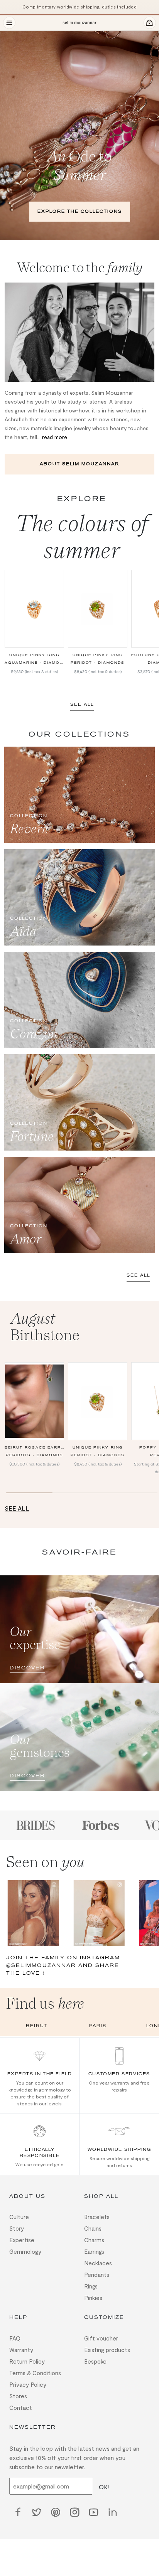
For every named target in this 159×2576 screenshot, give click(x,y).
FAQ (15, 2337)
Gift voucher (101, 2337)
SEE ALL (82, 704)
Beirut (37, 2026)
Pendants (97, 2273)
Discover (27, 1666)
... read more (52, 437)
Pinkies (93, 2296)
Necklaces (98, 2261)
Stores (18, 2394)
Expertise (22, 2238)
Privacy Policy (28, 2383)
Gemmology (25, 2250)
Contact (21, 2406)
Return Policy (27, 2360)
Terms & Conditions (35, 2371)
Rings (91, 2285)
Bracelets (97, 2215)
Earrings (94, 2250)
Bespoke (95, 2360)
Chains (93, 2227)
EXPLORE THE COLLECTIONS (80, 211)
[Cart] (150, 23)
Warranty (21, 2348)
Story (17, 2227)
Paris (98, 2026)
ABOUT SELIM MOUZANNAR (79, 464)
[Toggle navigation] (9, 23)
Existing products (107, 2348)
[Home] (79, 23)
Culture (19, 2215)
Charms (94, 2238)
